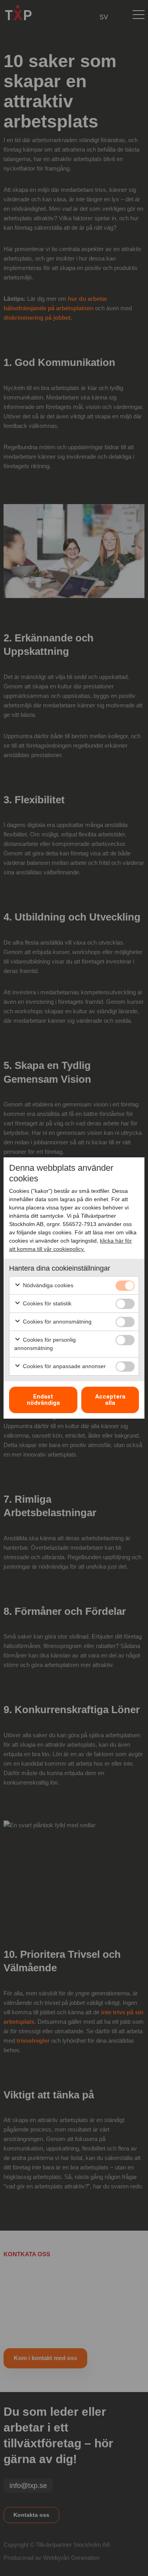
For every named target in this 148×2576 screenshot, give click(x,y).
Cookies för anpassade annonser (64, 1366)
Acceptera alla (110, 1400)
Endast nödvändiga (43, 1400)
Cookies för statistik (46, 1303)
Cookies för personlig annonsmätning (45, 1344)
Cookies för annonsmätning (56, 1322)
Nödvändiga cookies (47, 1285)
